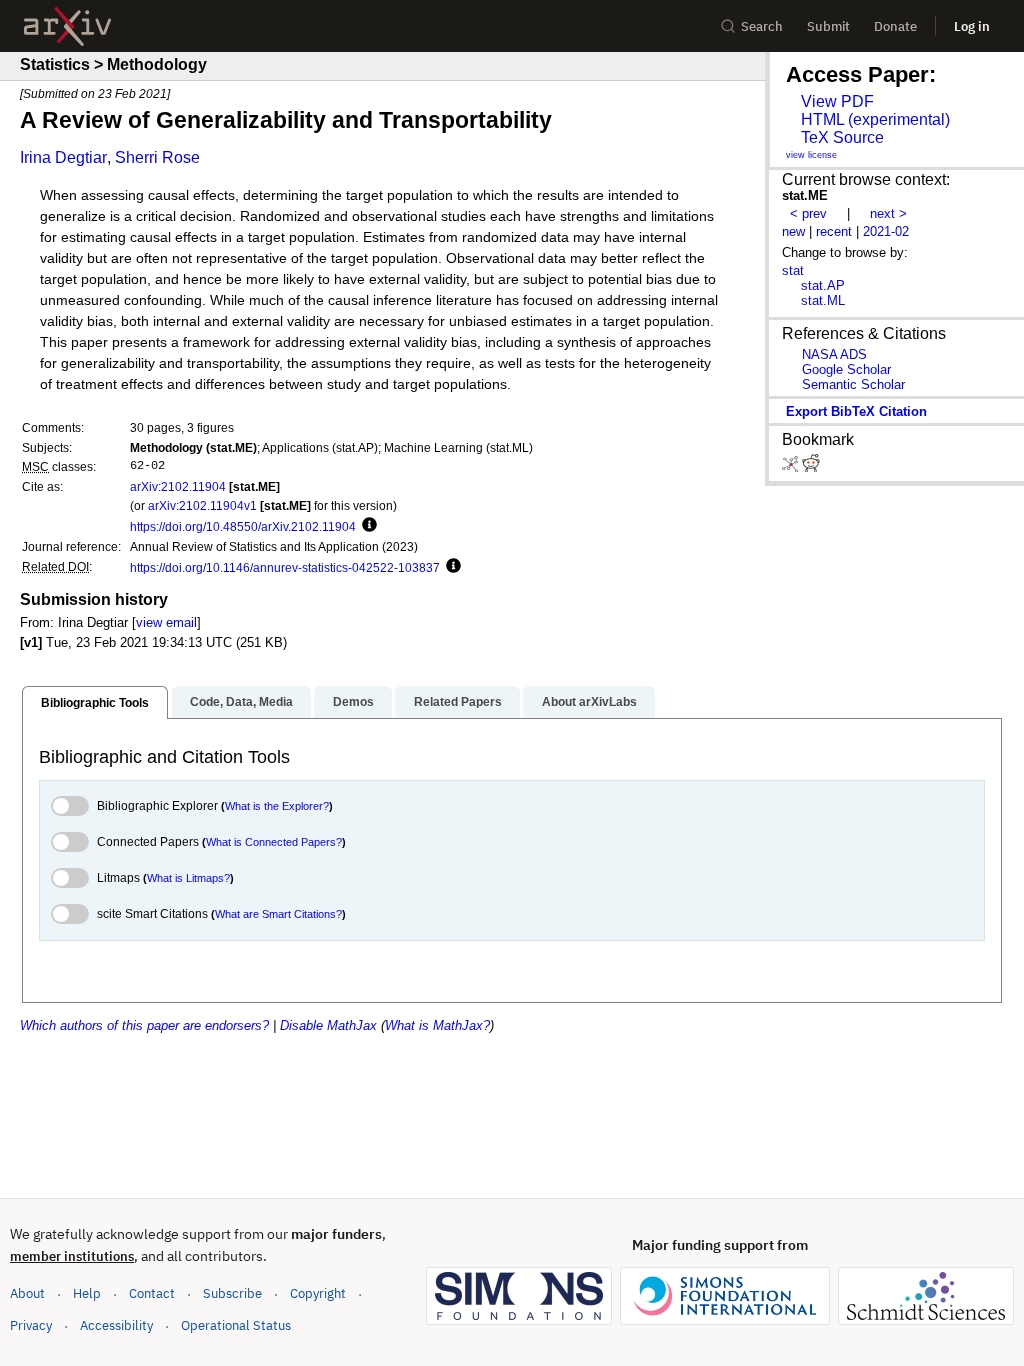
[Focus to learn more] (366, 526)
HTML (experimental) (875, 119)
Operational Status (236, 1325)
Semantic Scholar (853, 384)
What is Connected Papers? (274, 842)
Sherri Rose (157, 157)
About (27, 1293)
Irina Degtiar (63, 157)
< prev (808, 213)
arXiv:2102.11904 (178, 486)
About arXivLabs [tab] (589, 702)
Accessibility (116, 1325)
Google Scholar (846, 369)
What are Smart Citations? (278, 914)
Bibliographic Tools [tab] (95, 703)
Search (762, 26)
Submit (828, 26)
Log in (972, 26)
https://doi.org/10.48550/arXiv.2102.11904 (243, 526)
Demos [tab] (353, 702)
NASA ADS (834, 354)
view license (811, 155)
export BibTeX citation (856, 411)
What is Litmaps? (188, 878)
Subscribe (232, 1293)
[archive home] (67, 26)
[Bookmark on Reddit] (811, 467)
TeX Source (842, 137)
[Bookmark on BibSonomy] (792, 467)
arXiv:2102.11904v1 (202, 505)
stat (793, 270)
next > (888, 213)
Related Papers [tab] (458, 702)
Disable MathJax (328, 1025)
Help (87, 1293)
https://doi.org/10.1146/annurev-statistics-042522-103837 (285, 567)
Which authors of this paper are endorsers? (144, 1025)
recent (834, 231)
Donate (895, 26)
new (793, 231)
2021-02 (886, 231)
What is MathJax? (437, 1025)
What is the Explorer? (277, 806)
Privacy (31, 1325)
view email (166, 622)
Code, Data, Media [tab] (241, 702)
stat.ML (823, 300)
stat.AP (823, 285)
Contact (152, 1293)
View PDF (837, 101)
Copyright (318, 1293)
